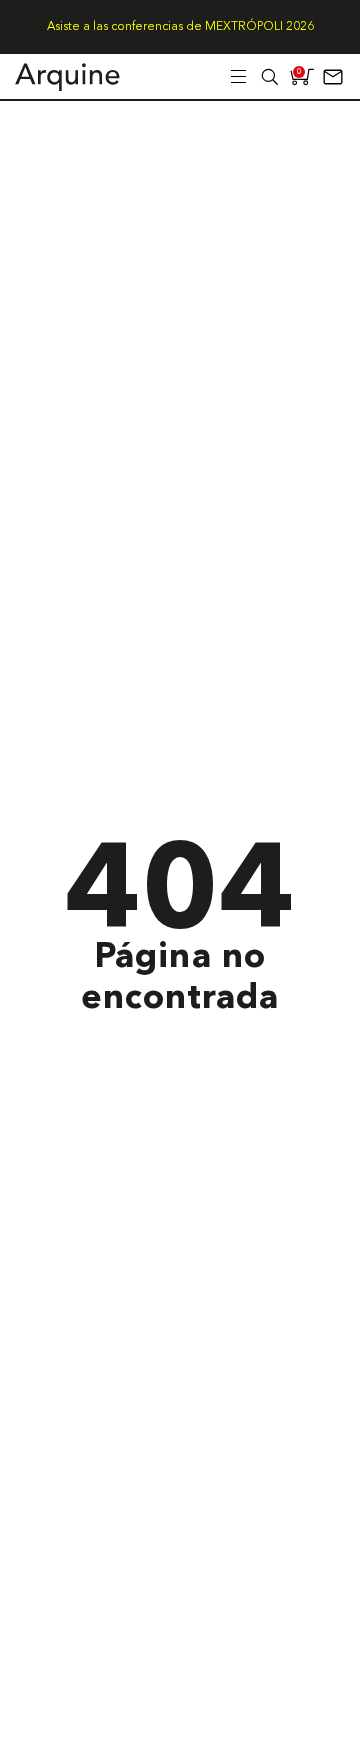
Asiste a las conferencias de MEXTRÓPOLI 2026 (180, 27)
